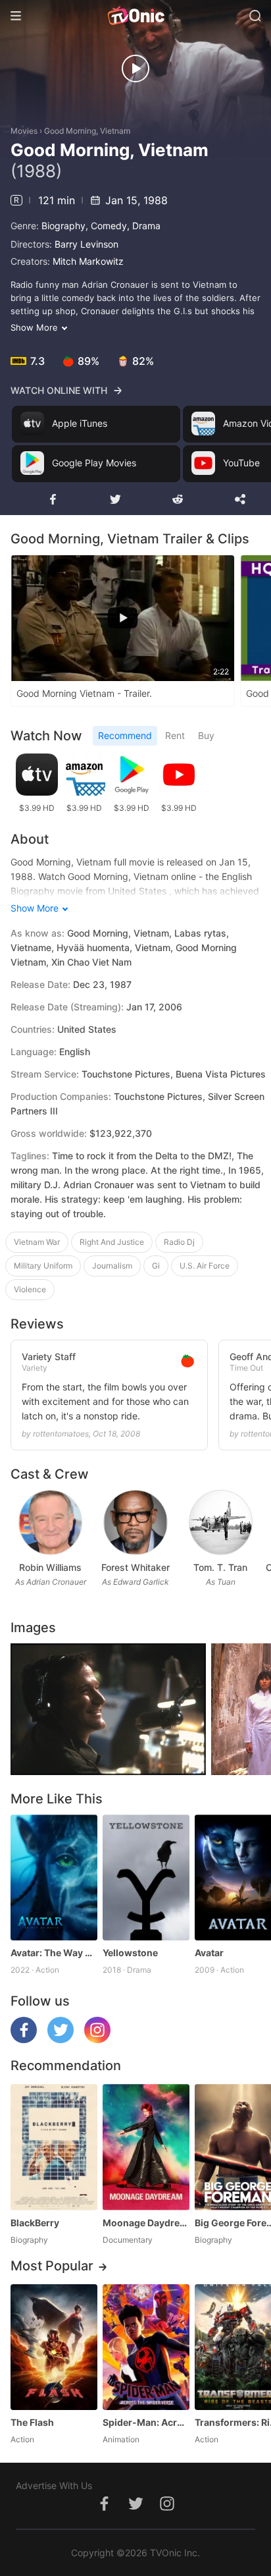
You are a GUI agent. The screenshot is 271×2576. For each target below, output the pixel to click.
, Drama (144, 226)
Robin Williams (50, 1567)
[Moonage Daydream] (146, 2147)
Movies (24, 131)
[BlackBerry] (54, 2147)
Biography (63, 226)
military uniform (43, 1266)
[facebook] (24, 2040)
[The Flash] (54, 2347)
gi (156, 1266)
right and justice (112, 1242)
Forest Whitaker (135, 1567)
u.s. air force (205, 1266)
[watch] (135, 69)
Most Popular (52, 2266)
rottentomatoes (61, 1434)
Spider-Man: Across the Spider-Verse (146, 2422)
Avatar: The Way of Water (54, 1953)
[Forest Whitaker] (135, 1522)
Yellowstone (130, 1953)
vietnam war (37, 1242)
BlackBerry (35, 2223)
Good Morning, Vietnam (87, 131)
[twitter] (61, 2040)
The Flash (32, 2422)
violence (30, 1289)
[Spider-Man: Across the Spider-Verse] (146, 2347)
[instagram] (97, 2040)
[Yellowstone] (146, 1877)
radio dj (179, 1242)
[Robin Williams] (50, 1522)
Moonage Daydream (146, 2223)
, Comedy (106, 226)
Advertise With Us (54, 2485)
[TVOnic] (135, 16)
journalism (112, 1266)
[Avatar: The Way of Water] (54, 1877)
